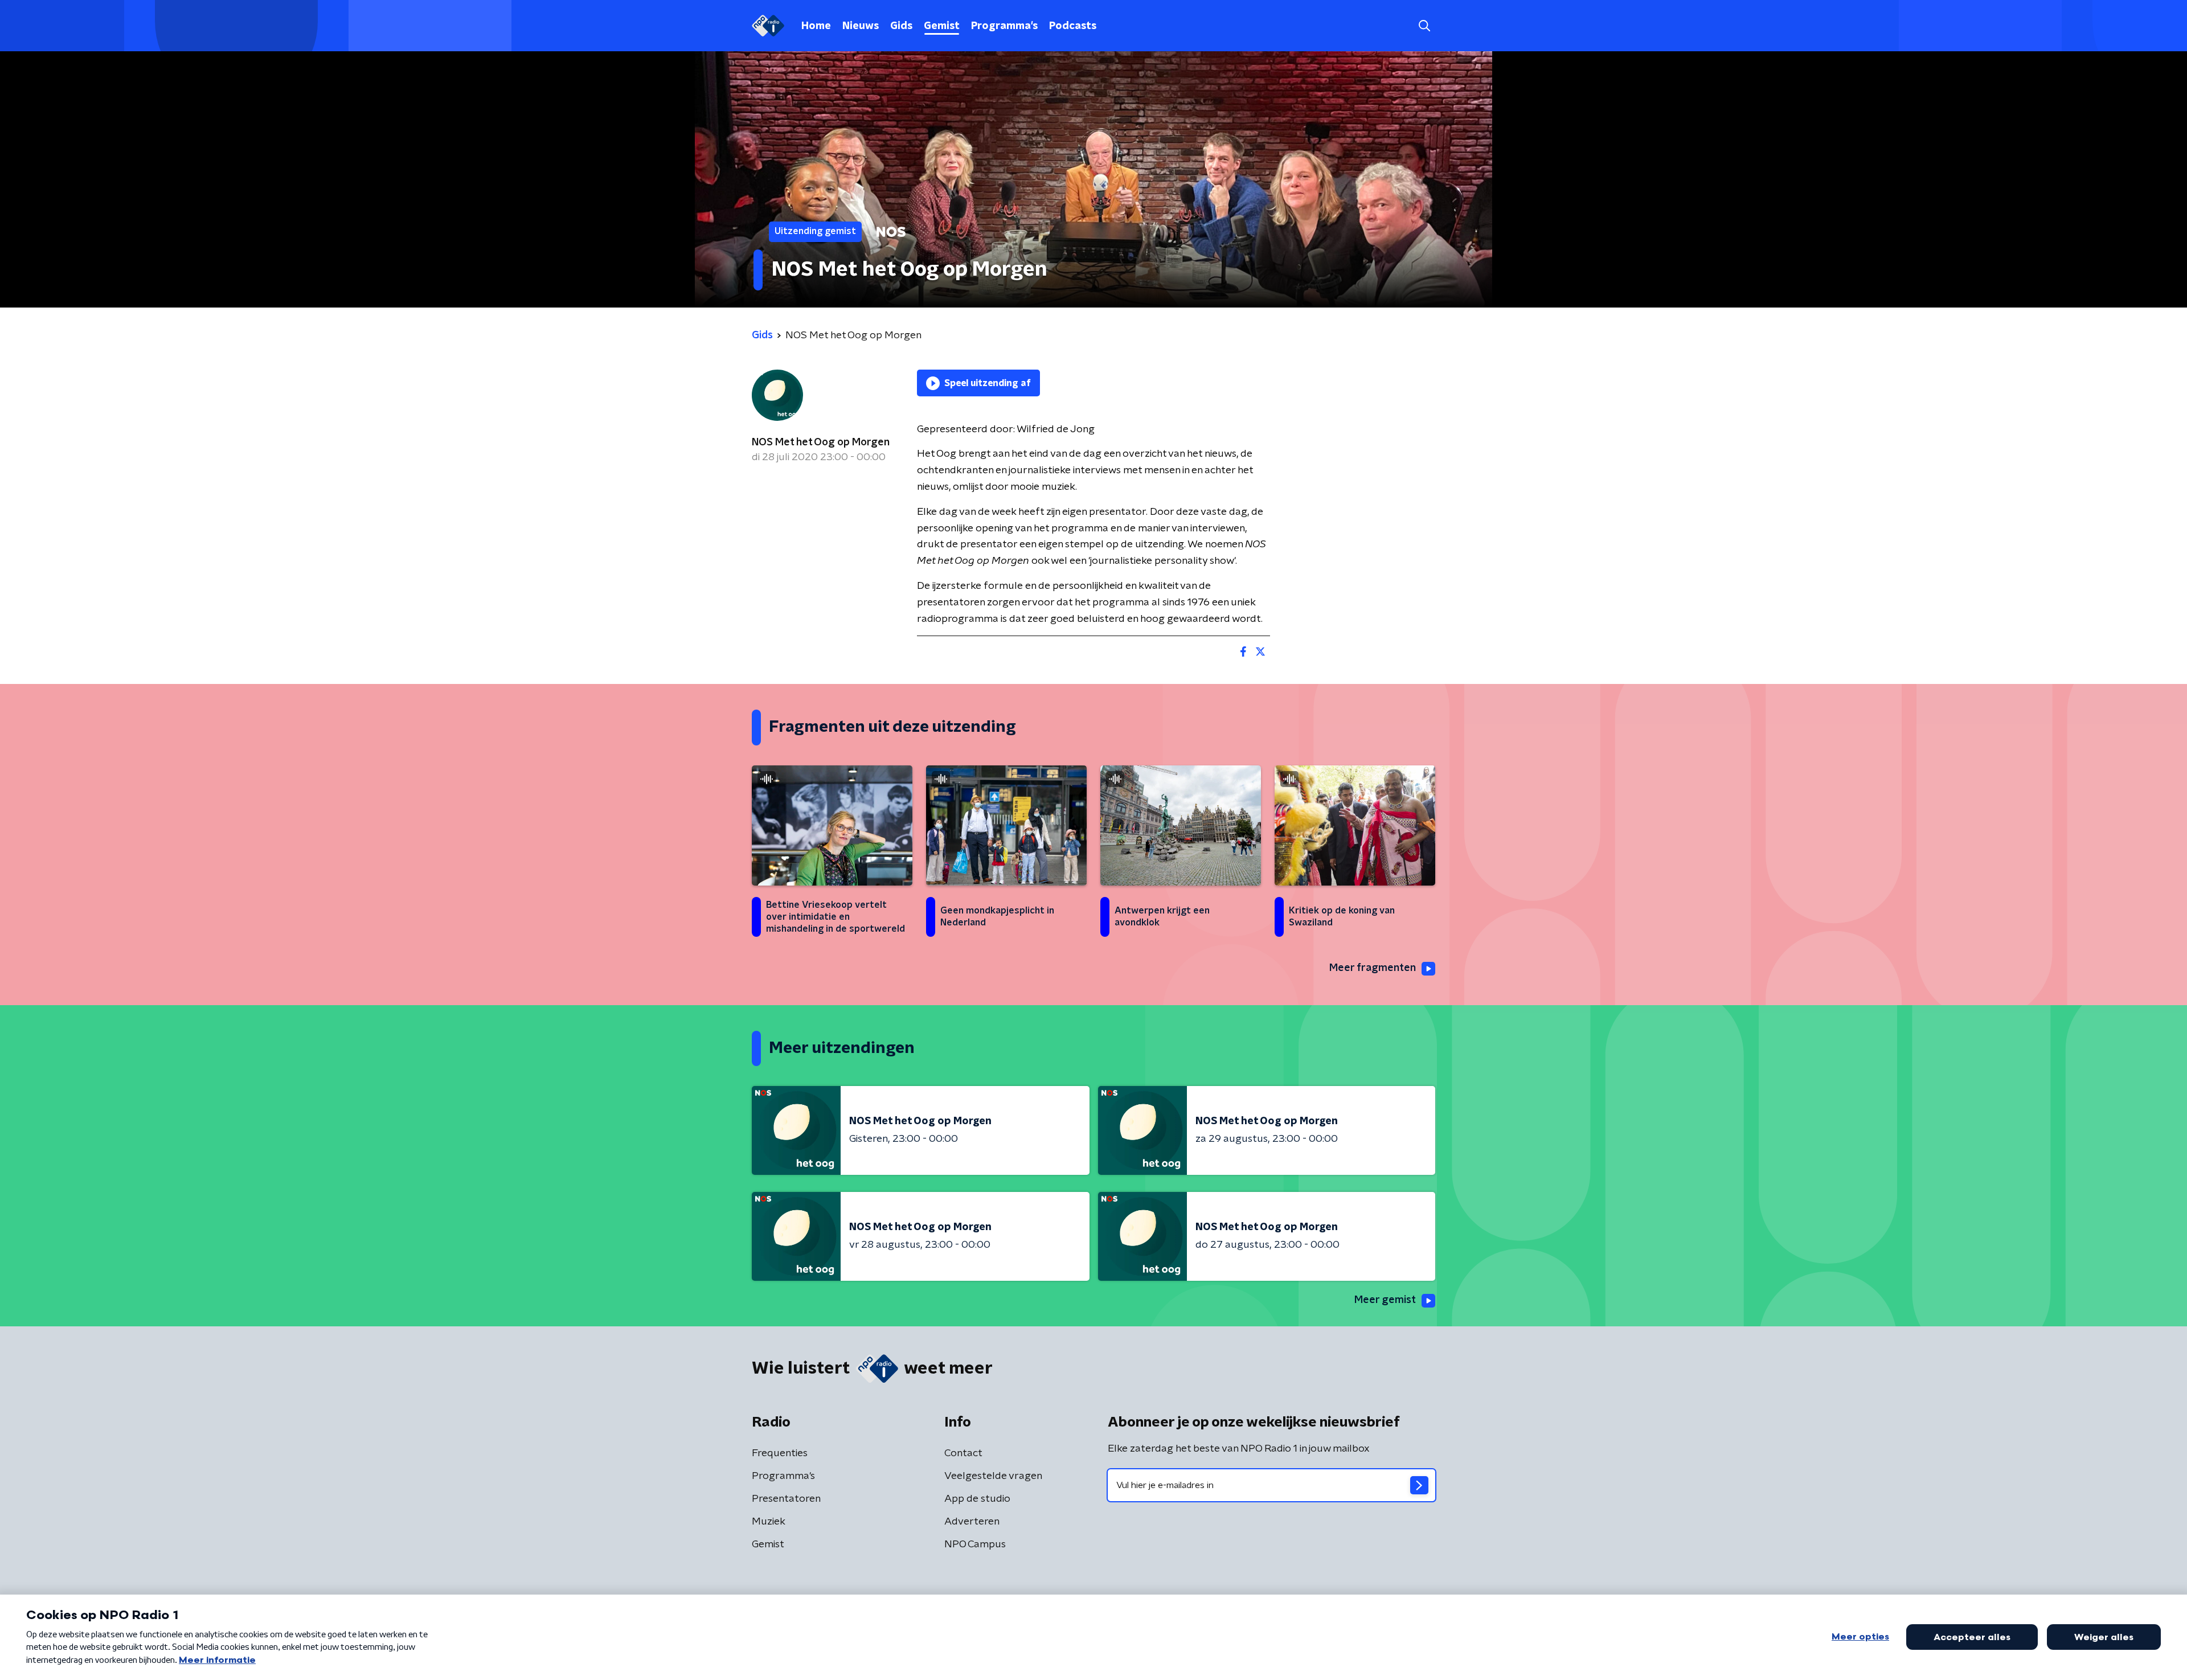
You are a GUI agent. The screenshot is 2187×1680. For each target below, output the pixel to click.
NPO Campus (975, 1544)
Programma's (1004, 26)
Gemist (942, 26)
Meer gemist (1385, 1300)
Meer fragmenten (1373, 968)
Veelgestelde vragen (993, 1476)
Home (816, 26)
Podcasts (1073, 26)
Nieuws (861, 26)
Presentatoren (786, 1499)
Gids (901, 26)
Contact (963, 1453)
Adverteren (972, 1522)
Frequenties (780, 1453)
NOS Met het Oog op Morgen (821, 442)
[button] (1424, 26)
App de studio (977, 1499)
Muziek (769, 1522)
